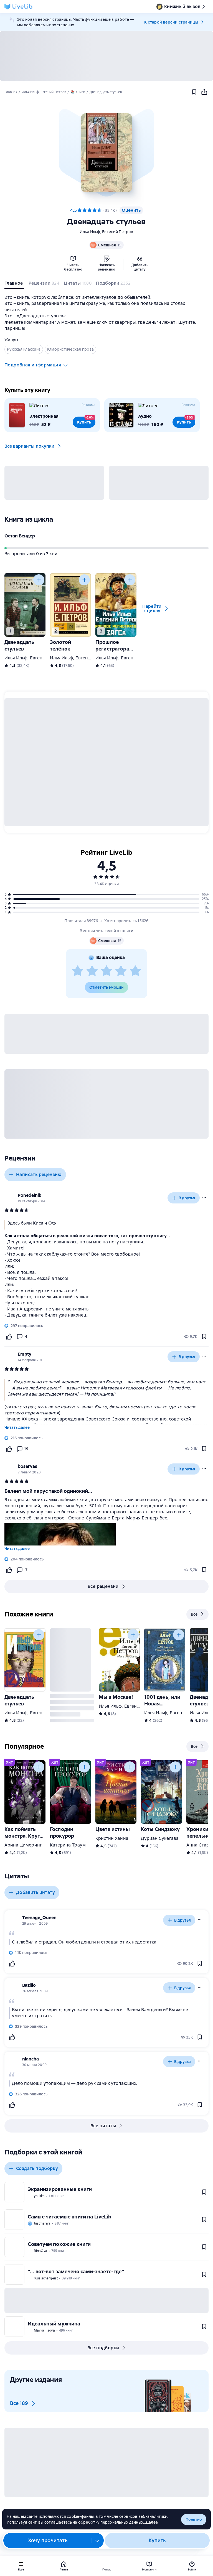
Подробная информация (33, 365)
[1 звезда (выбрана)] (80, 210)
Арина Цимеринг (23, 1845)
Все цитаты (103, 2126)
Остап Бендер (20, 536)
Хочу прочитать (48, 2540)
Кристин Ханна (112, 1838)
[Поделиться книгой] (204, 92)
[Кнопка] (39, 580)
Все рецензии (103, 1586)
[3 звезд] (106, 971)
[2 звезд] (92, 971)
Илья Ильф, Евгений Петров (106, 232)
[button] (106, 153)
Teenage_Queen (39, 1918)
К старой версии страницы (171, 22)
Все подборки (103, 2348)
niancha (31, 2059)
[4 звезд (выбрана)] (95, 210)
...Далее (150, 2522)
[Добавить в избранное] (194, 92)
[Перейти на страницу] (106, 1267)
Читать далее (17, 1427)
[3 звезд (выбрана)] (90, 210)
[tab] (14, 284)
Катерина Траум (68, 1845)
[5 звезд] (100, 210)
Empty (25, 1354)
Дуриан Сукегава (160, 1838)
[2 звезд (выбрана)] (85, 210)
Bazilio (29, 1985)
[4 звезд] (121, 971)
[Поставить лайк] (9, 1337)
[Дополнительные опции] (97, 2541)
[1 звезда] (78, 971)
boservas (27, 1466)
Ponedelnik (30, 1195)
